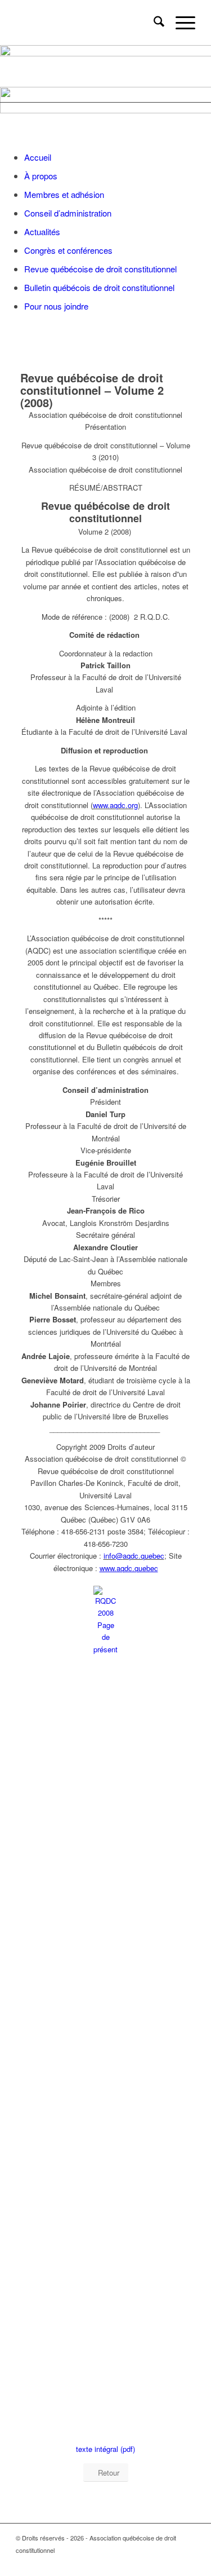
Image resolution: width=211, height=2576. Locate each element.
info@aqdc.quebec (134, 1556)
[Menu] (180, 23)
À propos (41, 176)
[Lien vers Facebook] (187, 2562)
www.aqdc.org (115, 805)
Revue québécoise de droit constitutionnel (100, 269)
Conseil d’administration (68, 213)
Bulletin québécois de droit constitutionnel (99, 287)
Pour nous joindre (56, 306)
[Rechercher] (153, 23)
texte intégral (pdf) (105, 2449)
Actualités (42, 231)
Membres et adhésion (64, 194)
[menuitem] (153, 23)
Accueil (38, 157)
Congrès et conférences (68, 250)
